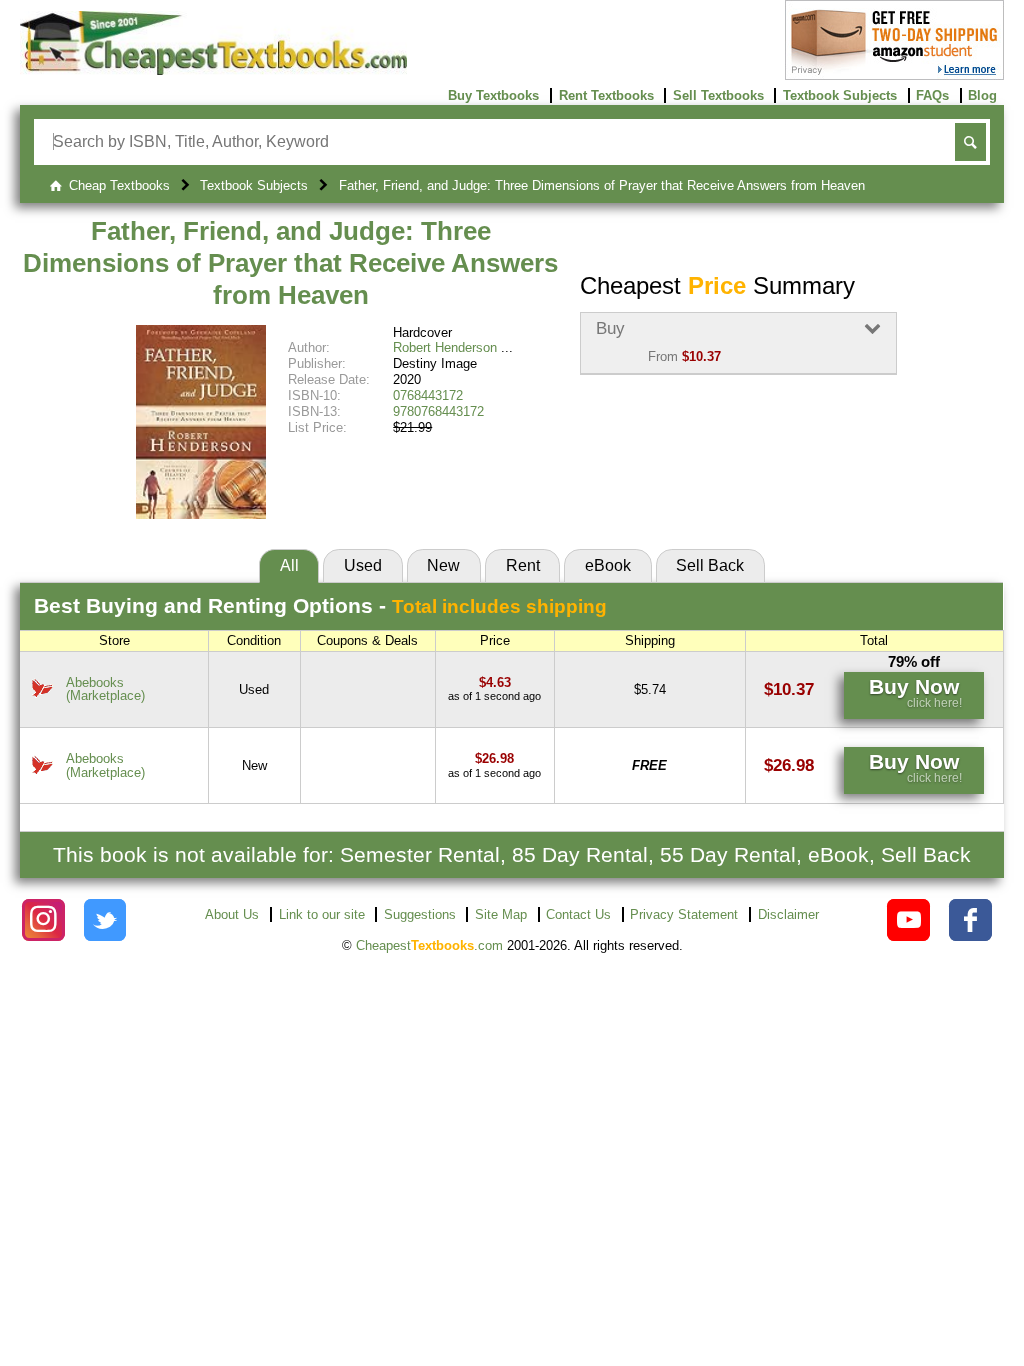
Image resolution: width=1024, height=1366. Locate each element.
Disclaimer (788, 914)
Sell (710, 565)
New (443, 565)
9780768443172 (438, 411)
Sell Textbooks (718, 95)
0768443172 (428, 395)
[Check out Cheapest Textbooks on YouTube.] (908, 920)
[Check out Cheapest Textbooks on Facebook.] (970, 920)
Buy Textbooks (493, 95)
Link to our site (322, 914)
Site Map (501, 914)
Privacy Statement (684, 914)
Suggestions (420, 914)
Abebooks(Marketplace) (105, 689)
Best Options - (320, 605)
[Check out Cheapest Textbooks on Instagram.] (43, 920)
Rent (523, 565)
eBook (608, 565)
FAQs (932, 95)
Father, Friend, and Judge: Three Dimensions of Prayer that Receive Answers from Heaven (290, 262)
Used (363, 565)
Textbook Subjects (840, 95)
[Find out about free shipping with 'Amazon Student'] (894, 75)
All (289, 565)
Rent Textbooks (606, 95)
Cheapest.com (429, 945)
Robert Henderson (445, 347)
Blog (982, 95)
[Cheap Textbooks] (213, 70)
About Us (232, 914)
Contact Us (578, 914)
